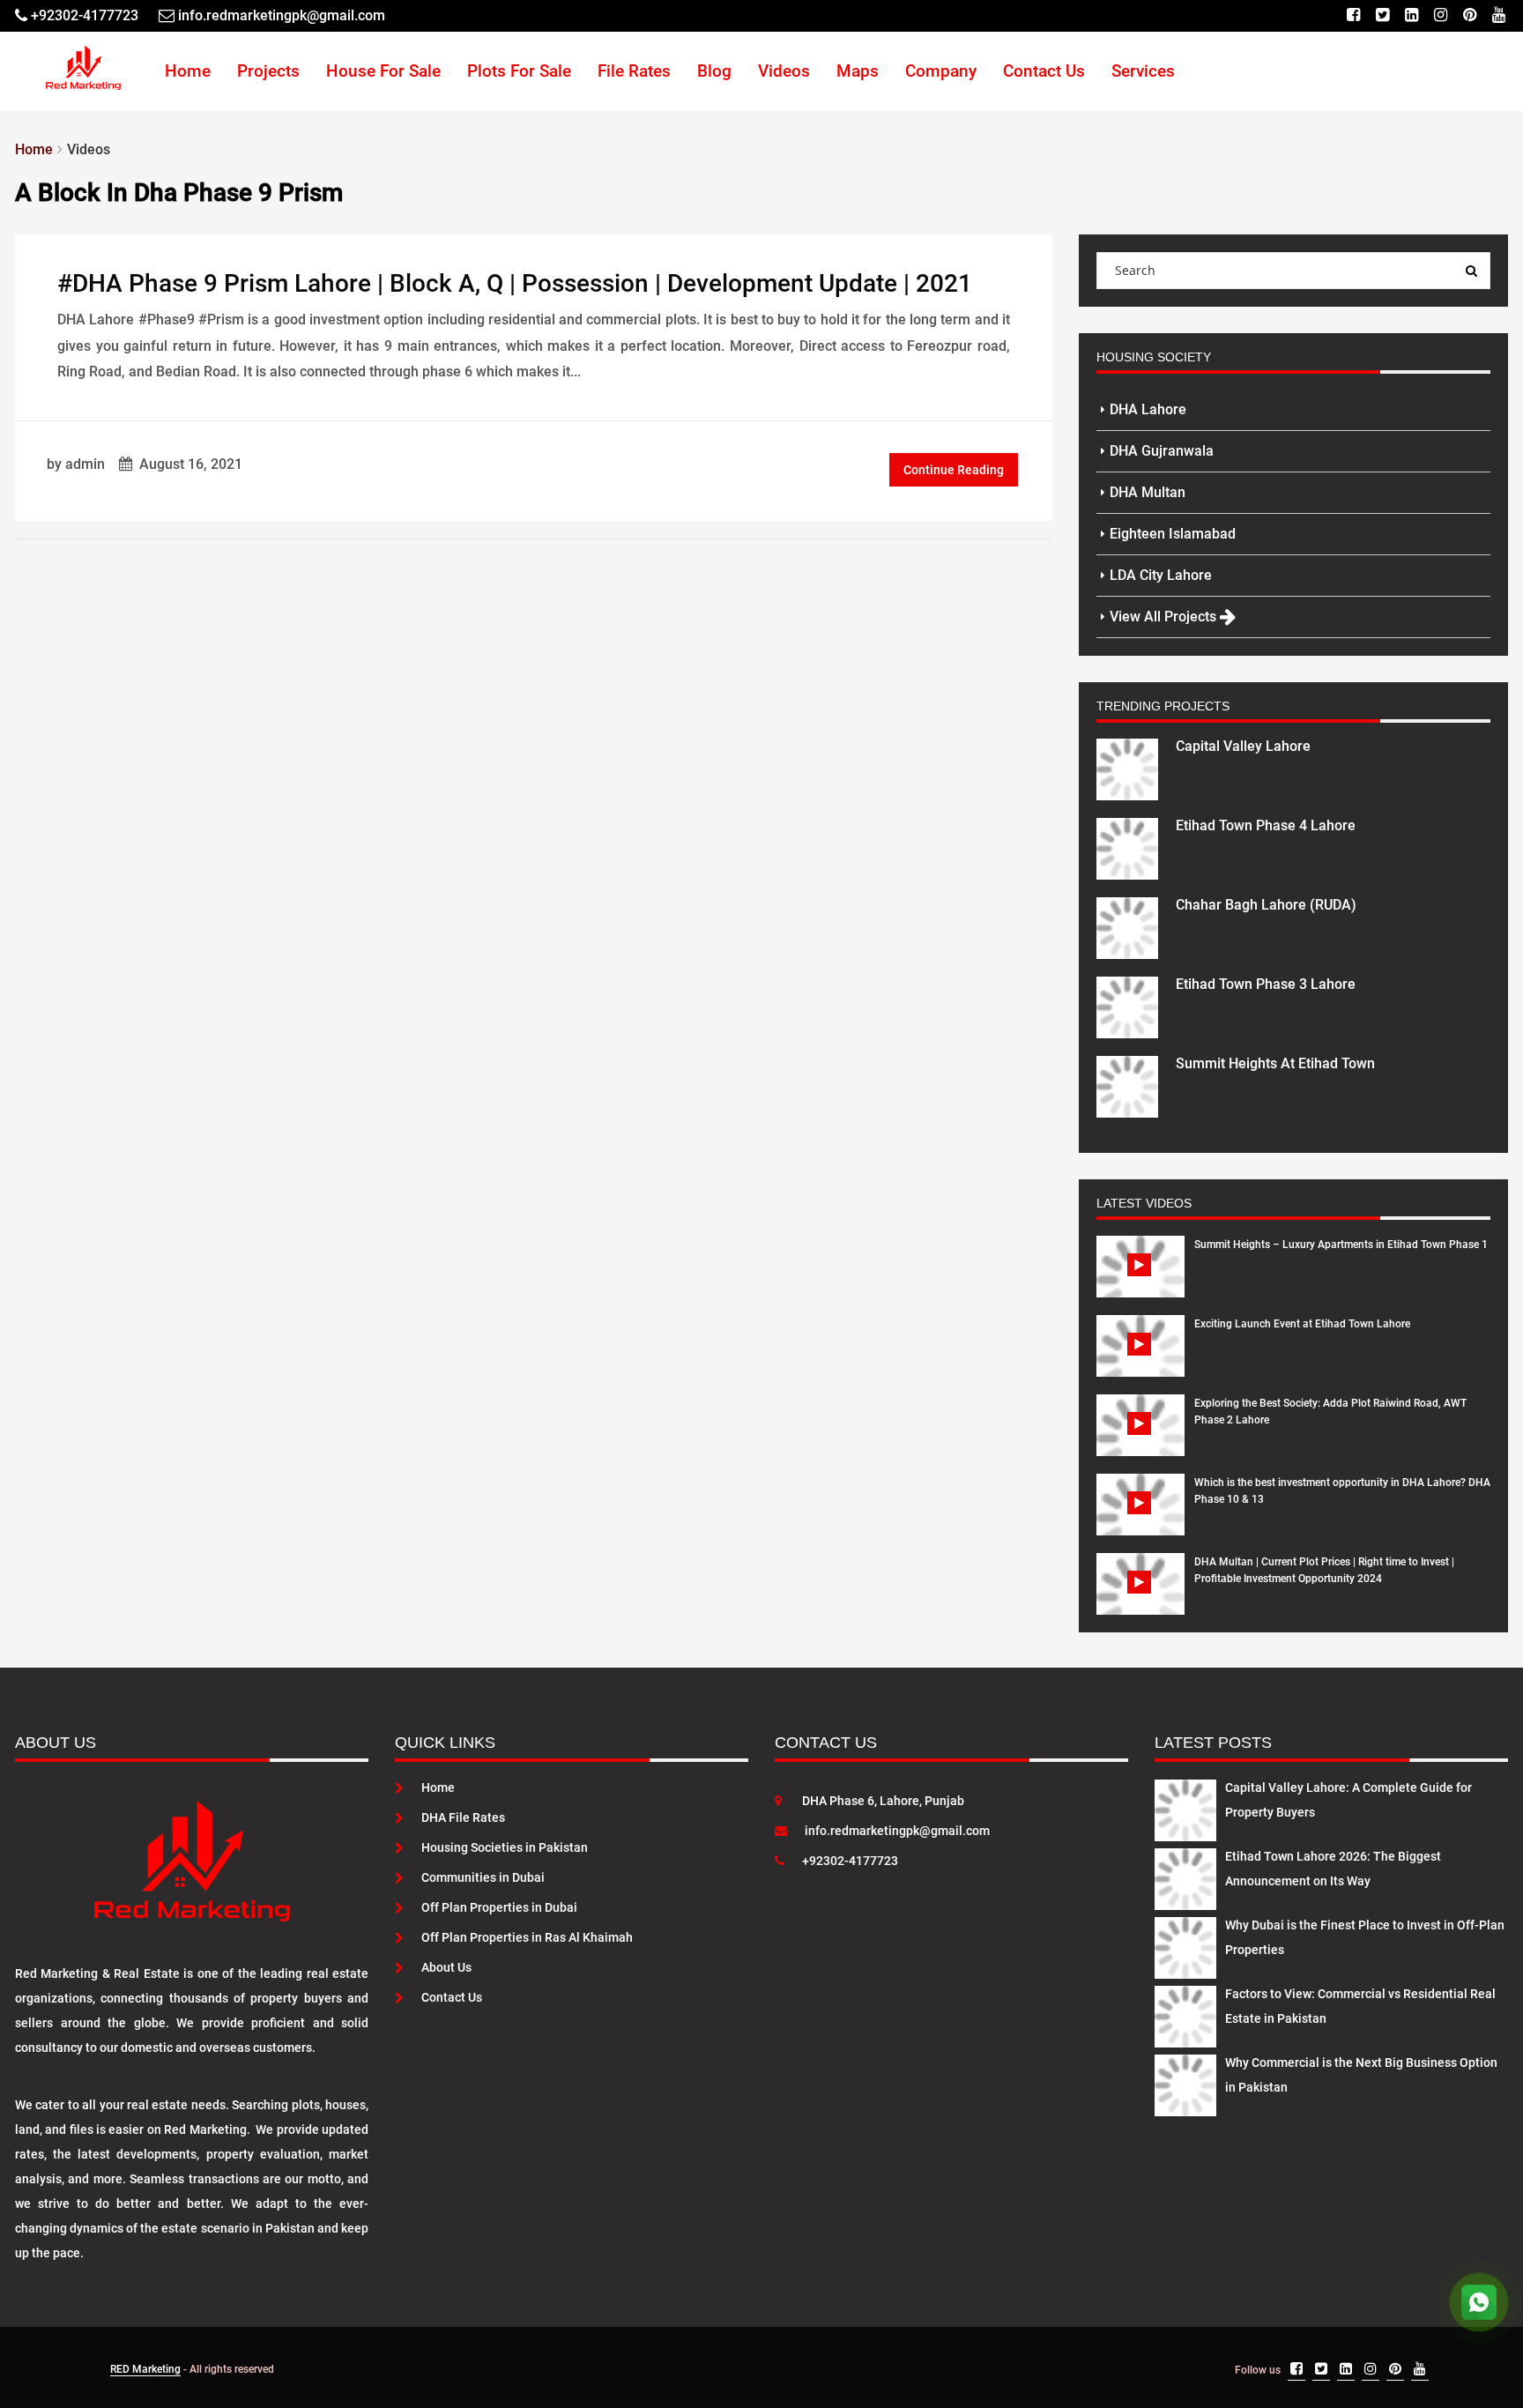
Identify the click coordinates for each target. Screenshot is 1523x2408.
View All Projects (1165, 617)
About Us (446, 1967)
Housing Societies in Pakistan (505, 1847)
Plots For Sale (519, 71)
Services (1143, 71)
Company (941, 71)
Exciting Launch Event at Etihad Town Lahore (1302, 1324)
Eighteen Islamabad (1173, 534)
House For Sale (383, 71)
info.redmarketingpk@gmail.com (897, 1831)
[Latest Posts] (1185, 1807)
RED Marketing (145, 2369)
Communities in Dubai (483, 1877)
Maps (858, 71)
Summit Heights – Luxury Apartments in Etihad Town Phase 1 (1341, 1245)
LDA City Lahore (1161, 575)
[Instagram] (1441, 15)
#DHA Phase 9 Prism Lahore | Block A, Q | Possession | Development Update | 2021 (515, 283)
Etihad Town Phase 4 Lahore (1266, 825)
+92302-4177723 (850, 1861)
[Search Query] (1472, 271)
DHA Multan (1148, 492)
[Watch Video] (1141, 1280)
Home (188, 71)
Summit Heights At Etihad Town (1275, 1063)
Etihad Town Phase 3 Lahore (1266, 984)
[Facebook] (1353, 15)
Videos (784, 71)
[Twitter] (1382, 15)
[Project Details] (1127, 768)
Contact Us (1044, 71)
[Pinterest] (1470, 15)
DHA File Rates (463, 1817)
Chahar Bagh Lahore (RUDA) (1266, 905)
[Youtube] (1499, 15)
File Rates (634, 71)
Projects (268, 71)
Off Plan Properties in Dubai (499, 1907)
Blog (714, 71)
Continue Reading (954, 470)
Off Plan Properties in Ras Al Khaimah (527, 1937)
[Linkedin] (1412, 15)
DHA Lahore (1148, 409)
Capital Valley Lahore (1243, 746)
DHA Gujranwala (1162, 451)
